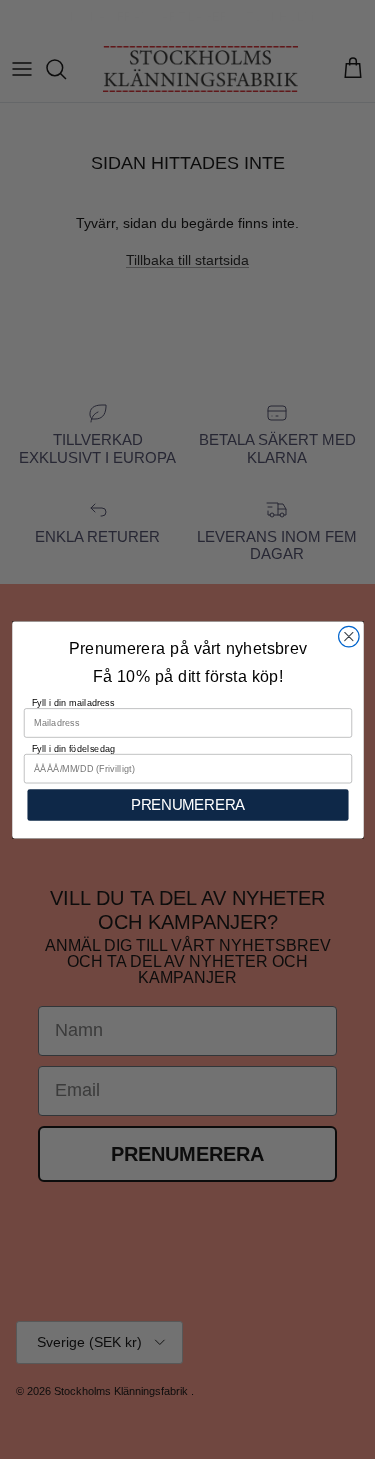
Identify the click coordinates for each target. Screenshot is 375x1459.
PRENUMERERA (187, 804)
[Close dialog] (348, 636)
